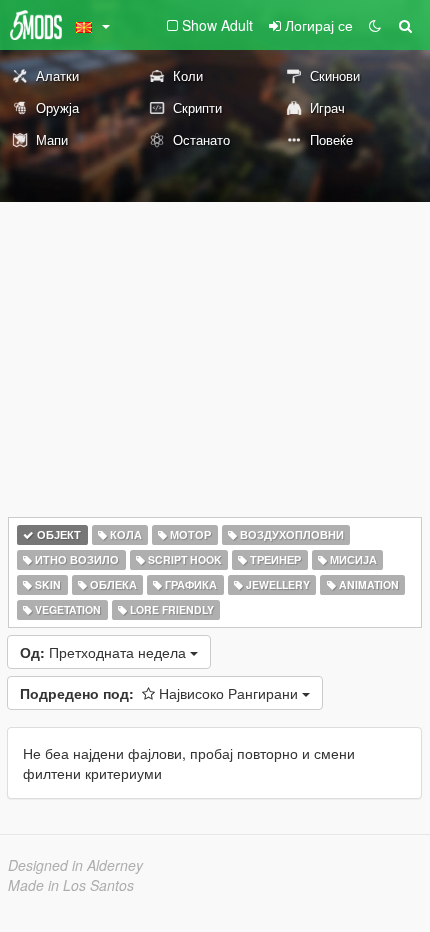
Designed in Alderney (75, 865)
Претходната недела (105, 652)
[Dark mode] (375, 25)
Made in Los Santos (71, 885)
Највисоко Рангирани (161, 693)
